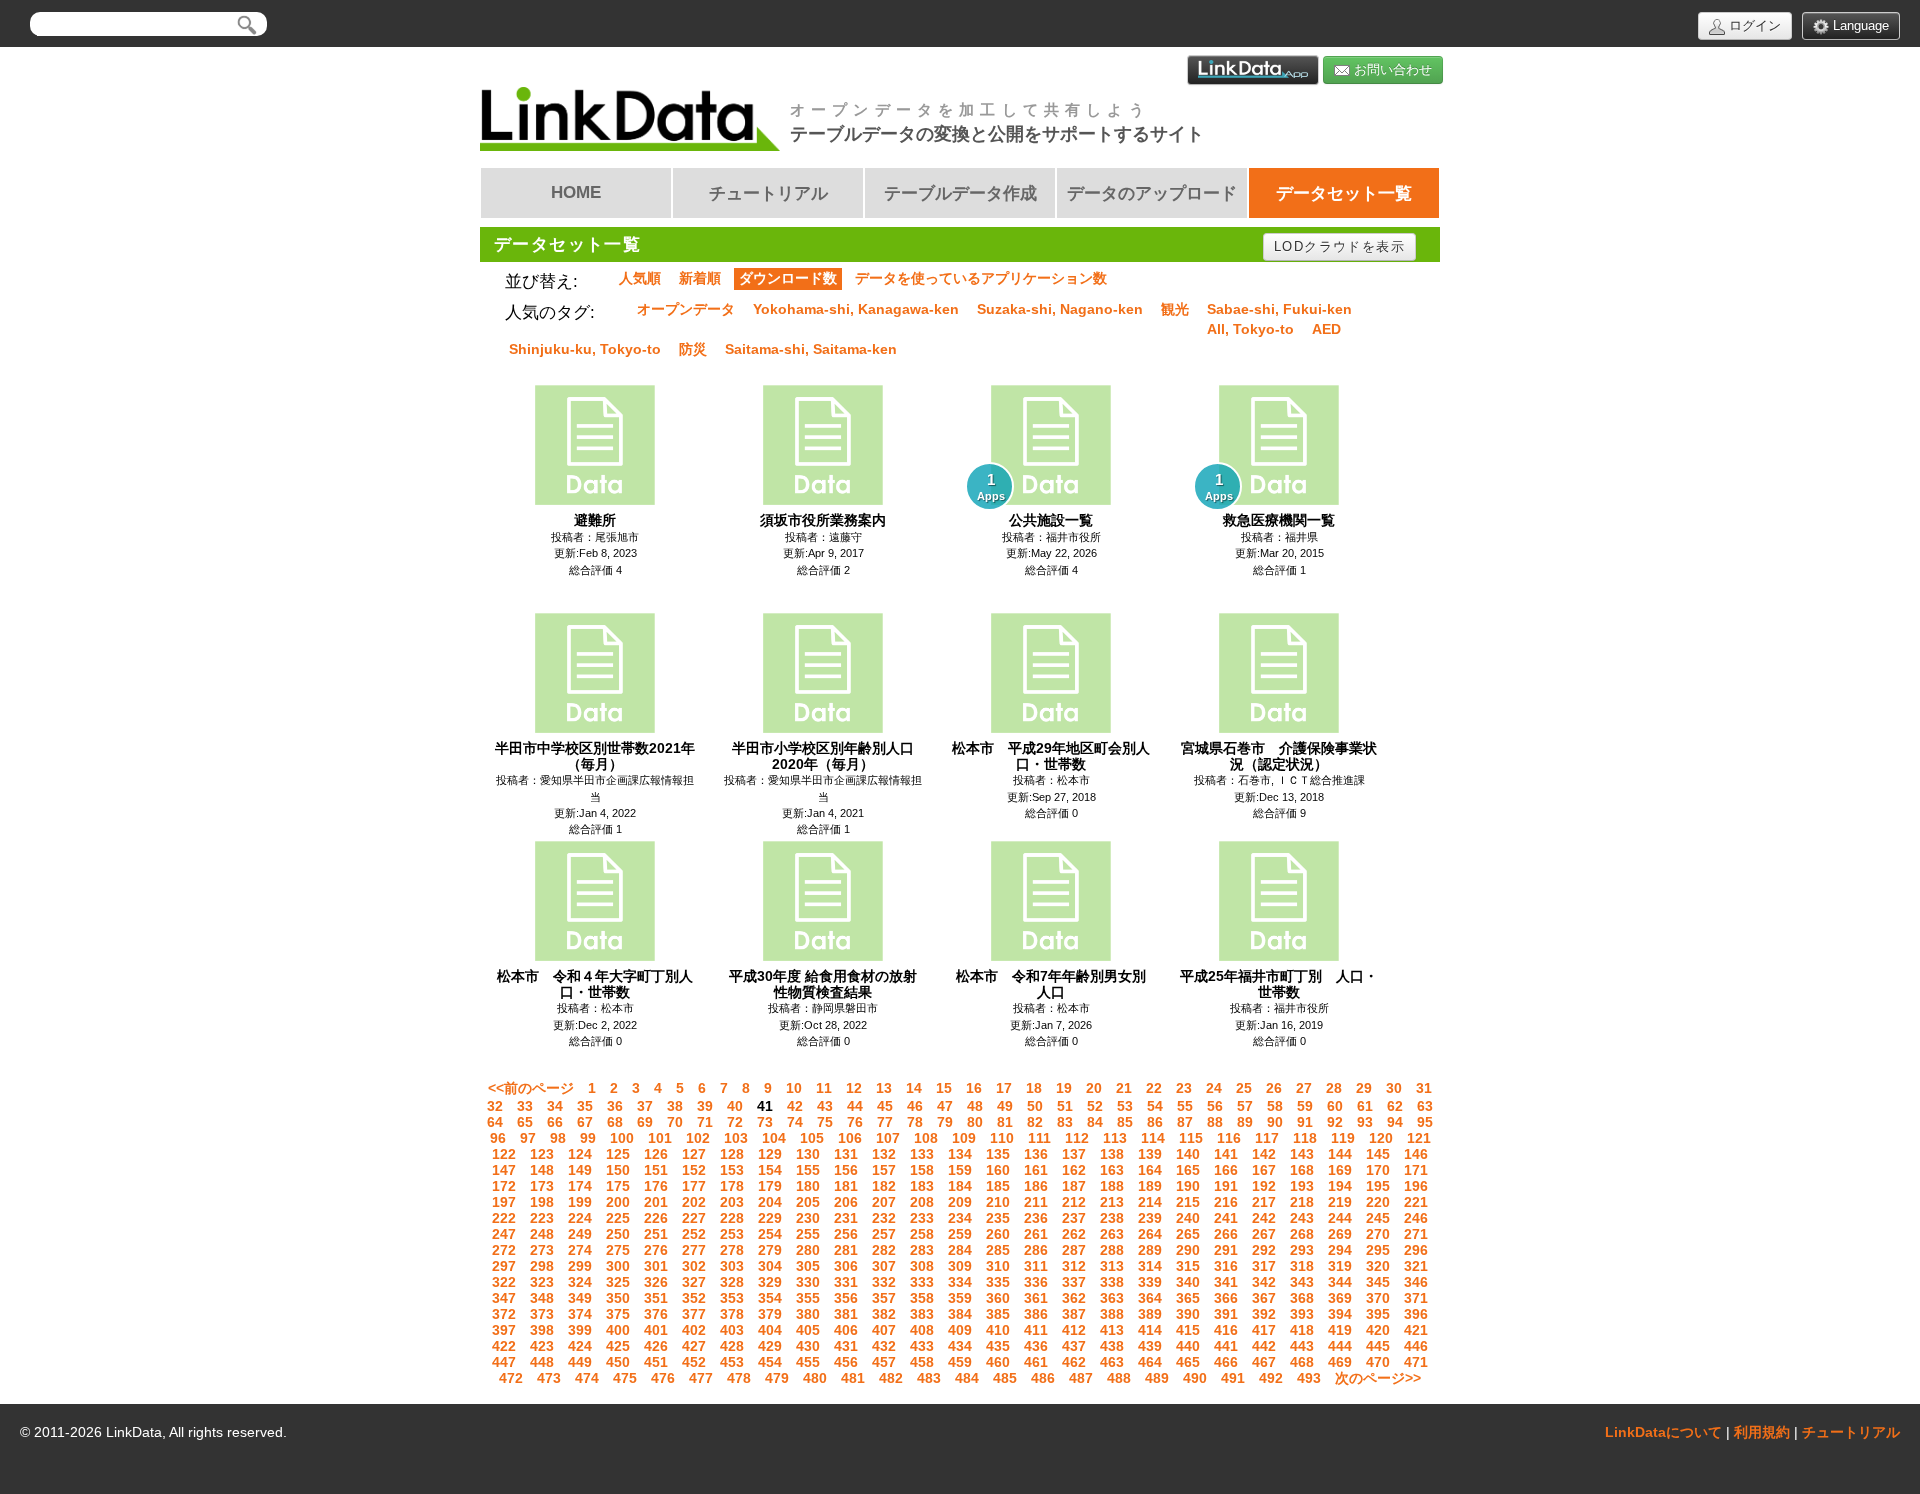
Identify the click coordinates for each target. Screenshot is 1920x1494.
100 (622, 1138)
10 (794, 1088)
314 (1150, 1266)
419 (1340, 1330)
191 (1226, 1186)
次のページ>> (1378, 1378)
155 (808, 1170)
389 (1150, 1314)
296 (1416, 1250)
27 (1304, 1088)
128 (732, 1154)
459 (960, 1362)
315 (1188, 1266)
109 (964, 1138)
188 (1112, 1186)
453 (732, 1362)
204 (770, 1202)
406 (846, 1330)
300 (618, 1266)
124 (580, 1154)
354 (770, 1298)
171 (1416, 1170)
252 (694, 1234)
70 (675, 1122)
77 (885, 1122)
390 (1188, 1314)
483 (929, 1378)
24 (1214, 1088)
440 (1188, 1346)
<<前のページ (531, 1088)
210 (998, 1202)
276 (656, 1250)
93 (1365, 1122)
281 (846, 1250)
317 (1264, 1266)
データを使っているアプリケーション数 (981, 278)
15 (944, 1088)
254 (770, 1234)
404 (770, 1330)
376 (656, 1314)
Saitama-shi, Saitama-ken (811, 349)
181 (846, 1186)
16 (974, 1088)
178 (732, 1186)
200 (618, 1202)
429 (770, 1346)
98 (558, 1138)
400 (618, 1330)
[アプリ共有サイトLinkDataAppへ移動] (1253, 70)
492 (1271, 1378)
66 (555, 1122)
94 (1395, 1122)
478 (739, 1378)
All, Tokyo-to (1250, 329)
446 (1416, 1346)
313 (1112, 1266)
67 (585, 1122)
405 (808, 1330)
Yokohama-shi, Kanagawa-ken (856, 309)
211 (1036, 1202)
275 (618, 1250)
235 (998, 1218)
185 (998, 1186)
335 (998, 1282)
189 (1150, 1186)
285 (998, 1250)
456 (846, 1362)
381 (846, 1314)
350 (618, 1298)
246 (1416, 1218)
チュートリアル (1851, 1432)
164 (1150, 1170)
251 (656, 1234)
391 (1226, 1314)
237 (1074, 1218)
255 (808, 1234)
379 (770, 1314)
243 (1302, 1218)
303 (732, 1266)
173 (542, 1186)
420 (1378, 1330)
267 (1264, 1234)
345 (1378, 1282)
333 (922, 1282)
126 (656, 1154)
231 (846, 1218)
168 (1302, 1170)
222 (504, 1218)
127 (694, 1154)
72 (735, 1122)
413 (1112, 1330)
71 (705, 1122)
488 (1119, 1378)
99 (588, 1138)
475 (625, 1378)
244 (1340, 1218)
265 (1188, 1234)
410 (998, 1330)
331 (846, 1282)
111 (1039, 1138)
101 (660, 1138)
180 (808, 1186)
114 (1153, 1138)
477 (701, 1378)
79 (945, 1122)
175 (618, 1186)
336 (1036, 1282)
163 (1112, 1170)
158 (922, 1170)
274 (580, 1250)
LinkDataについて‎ (1663, 1432)
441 (1226, 1346)
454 (770, 1362)
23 (1184, 1088)
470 (1378, 1362)
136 (1036, 1154)
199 (580, 1202)
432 (884, 1346)
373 (542, 1314)
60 (1335, 1106)
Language (1859, 25)
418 (1302, 1330)
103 (736, 1138)
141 (1226, 1154)
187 (1074, 1186)
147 (504, 1170)
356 (846, 1298)
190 (1188, 1186)
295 (1378, 1250)
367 (1264, 1298)
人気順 (640, 278)
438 (1112, 1346)
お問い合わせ (1391, 69)
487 (1081, 1378)
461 (1036, 1362)
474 (587, 1378)
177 (694, 1186)
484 (967, 1378)
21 (1124, 1088)
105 (812, 1138)
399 (580, 1330)
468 (1302, 1362)
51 (1065, 1106)
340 (1188, 1282)
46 (915, 1106)
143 (1302, 1154)
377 (694, 1314)
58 (1275, 1106)
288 (1112, 1250)
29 (1364, 1088)
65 (525, 1122)
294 (1340, 1250)
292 (1264, 1250)
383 (922, 1314)
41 (765, 1106)
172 (504, 1186)
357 (884, 1298)
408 (922, 1330)
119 (1343, 1138)
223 (542, 1218)
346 (1416, 1282)
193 (1302, 1186)
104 (774, 1138)
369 (1340, 1298)
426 (656, 1346)
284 (960, 1250)
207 (884, 1202)
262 (1074, 1234)
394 (1340, 1314)
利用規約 (1762, 1432)
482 (891, 1378)
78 (915, 1122)
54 (1155, 1106)
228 (732, 1218)
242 (1264, 1218)
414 (1150, 1330)
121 (1419, 1138)
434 (960, 1346)
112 (1077, 1138)
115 (1191, 1138)
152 (694, 1170)
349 (580, 1298)
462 (1074, 1362)
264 (1150, 1234)
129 (770, 1154)
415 (1188, 1330)
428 (732, 1346)
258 (922, 1234)
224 (580, 1218)
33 (525, 1106)
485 (1005, 1378)
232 (884, 1218)
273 (542, 1250)
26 (1274, 1088)
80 (975, 1122)
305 (808, 1266)
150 (618, 1170)
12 (854, 1088)
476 (663, 1378)
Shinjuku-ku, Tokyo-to (585, 349)
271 (1416, 1234)
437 (1074, 1346)
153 (732, 1170)
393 (1302, 1314)
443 (1302, 1346)
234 (960, 1218)
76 (855, 1122)
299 (580, 1266)
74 (795, 1122)
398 (542, 1330)
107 (888, 1138)
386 (1036, 1314)
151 (656, 1170)
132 (884, 1154)
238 (1112, 1218)
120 (1381, 1138)
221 (1416, 1202)
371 (1416, 1298)
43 (825, 1106)
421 (1416, 1330)
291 (1226, 1250)
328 (732, 1282)
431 (846, 1346)
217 (1264, 1202)
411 (1036, 1330)
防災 (693, 349)
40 (735, 1106)
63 (1425, 1106)
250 (618, 1234)
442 (1264, 1346)
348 (542, 1298)
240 (1188, 1218)
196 (1416, 1186)
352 (694, 1298)
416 (1226, 1330)
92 (1335, 1122)
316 (1226, 1266)
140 (1188, 1154)
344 (1340, 1282)
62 (1395, 1106)
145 (1378, 1154)
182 (884, 1186)
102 (698, 1138)
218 (1302, 1202)
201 (656, 1202)
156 (846, 1170)
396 (1416, 1314)
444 (1340, 1346)
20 (1094, 1088)
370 (1378, 1298)
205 (808, 1202)
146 (1416, 1154)
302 (694, 1266)
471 (1416, 1362)
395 (1378, 1314)
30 (1394, 1088)
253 (732, 1234)
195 (1378, 1186)
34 (555, 1106)
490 (1195, 1378)
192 (1264, 1186)
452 (694, 1362)
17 (1004, 1088)
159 (960, 1170)
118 (1305, 1138)
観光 (1175, 309)
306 (846, 1266)
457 (884, 1362)
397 (504, 1330)
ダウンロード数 (788, 278)
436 (1036, 1346)
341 (1226, 1282)
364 (1150, 1298)
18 (1034, 1088)
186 (1036, 1186)
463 (1112, 1362)
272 (504, 1250)
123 (542, 1154)
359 (960, 1298)
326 (656, 1282)
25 (1244, 1088)
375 (618, 1314)
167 (1264, 1170)
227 (694, 1218)
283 (922, 1250)
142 (1264, 1154)
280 (808, 1250)
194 (1340, 1186)
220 (1378, 1202)
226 (656, 1218)
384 (960, 1314)
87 (1185, 1122)
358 (922, 1298)
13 (884, 1088)
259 (960, 1234)
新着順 (700, 278)
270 (1378, 1234)
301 (656, 1266)
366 (1226, 1298)
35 (585, 1106)
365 (1188, 1298)
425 (618, 1346)
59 (1305, 1106)
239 (1150, 1218)
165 (1188, 1170)
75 (825, 1122)
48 (975, 1106)
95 (1425, 1122)
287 (1074, 1250)
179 (770, 1186)
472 (511, 1378)
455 (808, 1362)
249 (580, 1234)
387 (1074, 1314)
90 (1275, 1122)
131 (846, 1154)
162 (1074, 1170)
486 (1043, 1378)
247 (504, 1234)
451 (656, 1362)
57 (1245, 1106)
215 (1188, 1202)
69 (645, 1122)
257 (884, 1234)
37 (645, 1106)
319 (1340, 1266)
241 (1226, 1218)
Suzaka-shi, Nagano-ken (1060, 309)
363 (1112, 1298)
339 (1150, 1282)
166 (1226, 1170)
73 (765, 1122)
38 (675, 1106)
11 (824, 1088)
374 (580, 1314)
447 (504, 1362)
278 (732, 1250)
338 (1112, 1282)
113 (1115, 1138)
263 (1112, 1234)
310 (998, 1266)
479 (777, 1378)
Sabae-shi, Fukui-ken (1279, 309)
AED (1326, 329)
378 (732, 1314)
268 (1302, 1234)
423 (542, 1346)
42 (795, 1106)
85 (1125, 1122)
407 (884, 1330)
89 (1245, 1122)
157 (884, 1170)
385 (998, 1314)
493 (1309, 1378)
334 (960, 1282)
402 (694, 1330)
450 (618, 1362)
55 (1185, 1106)
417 (1264, 1330)
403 (732, 1330)
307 (884, 1266)
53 (1125, 1106)
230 (808, 1218)
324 (580, 1282)
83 (1065, 1122)
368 (1302, 1298)
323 (542, 1282)
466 (1226, 1362)
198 (542, 1202)
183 (922, 1186)
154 (770, 1170)
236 (1036, 1218)
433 (922, 1346)
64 (495, 1122)
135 (998, 1154)
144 (1340, 1154)
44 (855, 1106)
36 (615, 1106)
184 (960, 1186)
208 (922, 1202)
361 (1036, 1298)
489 (1157, 1378)
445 (1378, 1346)
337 (1074, 1282)
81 (1005, 1122)
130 (808, 1154)
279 (770, 1250)
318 (1302, 1266)
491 (1233, 1378)
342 (1264, 1282)
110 (1002, 1138)
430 (808, 1346)
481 (853, 1378)
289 (1150, 1250)
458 (922, 1362)
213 (1112, 1202)
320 (1378, 1266)
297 (504, 1266)
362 (1074, 1298)
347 (504, 1298)
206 (846, 1202)
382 (884, 1314)
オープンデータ (686, 309)
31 (1424, 1088)
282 (884, 1250)
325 (618, 1282)
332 (884, 1282)
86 (1155, 1122)
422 (504, 1346)
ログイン (1753, 25)
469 (1340, 1362)
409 (960, 1330)
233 (922, 1218)
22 (1154, 1088)
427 (694, 1346)
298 (542, 1266)
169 (1340, 1170)
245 (1378, 1218)
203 (732, 1202)
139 (1150, 1154)
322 (504, 1282)
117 (1267, 1138)
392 (1264, 1314)
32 (495, 1106)
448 (542, 1362)
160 (998, 1170)
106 (850, 1138)
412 (1074, 1330)
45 (885, 1106)
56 (1215, 1106)
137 (1074, 1154)
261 (1036, 1234)
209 (960, 1202)
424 (580, 1346)
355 (808, 1298)
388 (1112, 1314)
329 (770, 1282)
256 (846, 1234)
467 (1264, 1362)
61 (1365, 1106)
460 (998, 1362)
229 (770, 1218)
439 (1150, 1346)
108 (926, 1138)
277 (694, 1250)
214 (1150, 1202)
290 (1188, 1250)
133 (922, 1154)
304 (770, 1266)
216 (1226, 1202)
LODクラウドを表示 (1339, 246)
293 (1302, 1250)
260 (998, 1234)
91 (1305, 1122)
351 (656, 1298)
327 (694, 1282)
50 (1035, 1106)
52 (1095, 1106)
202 (694, 1202)
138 (1112, 1154)
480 (815, 1378)
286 (1036, 1250)
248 (542, 1234)
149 (580, 1170)
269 (1340, 1234)
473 (549, 1378)
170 (1378, 1170)
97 (528, 1138)
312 (1074, 1266)
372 (504, 1314)
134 (960, 1154)
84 (1095, 1122)
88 (1215, 1122)
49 (1005, 1106)
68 (615, 1122)
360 (998, 1298)
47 (945, 1106)
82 (1035, 1122)
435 (998, 1346)
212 (1074, 1202)
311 (1036, 1266)
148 (542, 1170)
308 (922, 1266)
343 (1302, 1282)
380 (808, 1314)
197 (504, 1202)
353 (732, 1298)
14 (914, 1088)
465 (1188, 1362)
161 (1036, 1170)
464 (1150, 1362)
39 (705, 1106)
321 (1416, 1266)
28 (1334, 1088)
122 (504, 1154)
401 (656, 1330)
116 (1229, 1138)
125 (618, 1154)
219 (1340, 1202)
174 (580, 1186)
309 (960, 1266)
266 (1226, 1234)
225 (618, 1218)
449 (580, 1362)
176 (656, 1186)
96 (498, 1138)
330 (808, 1282)
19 (1064, 1088)
